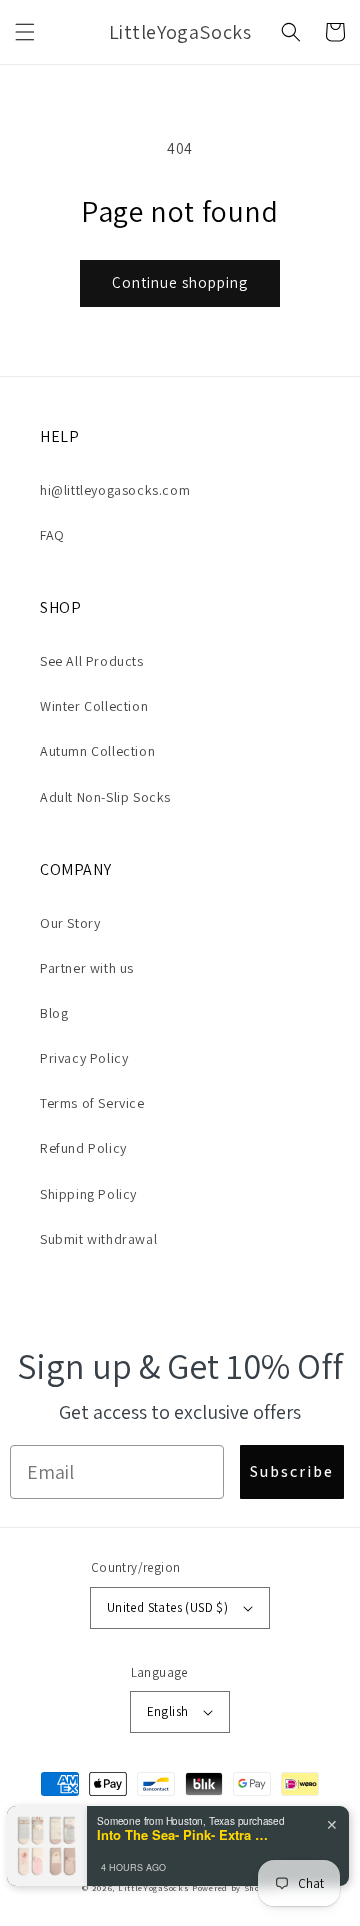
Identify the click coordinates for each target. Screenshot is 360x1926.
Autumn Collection (97, 751)
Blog (54, 1013)
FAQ (52, 535)
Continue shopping (180, 282)
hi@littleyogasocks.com (115, 490)
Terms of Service (92, 1103)
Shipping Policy (88, 1194)
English (168, 1711)
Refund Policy (83, 1148)
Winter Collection (94, 706)
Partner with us (87, 968)
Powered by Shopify (235, 1887)
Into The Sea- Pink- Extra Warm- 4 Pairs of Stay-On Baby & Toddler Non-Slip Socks (187, 1835)
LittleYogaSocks (154, 1887)
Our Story (70, 923)
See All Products (92, 661)
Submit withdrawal (98, 1239)
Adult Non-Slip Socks (105, 797)
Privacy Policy (84, 1058)
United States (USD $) (167, 1607)
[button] (25, 32)
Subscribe (292, 1471)
